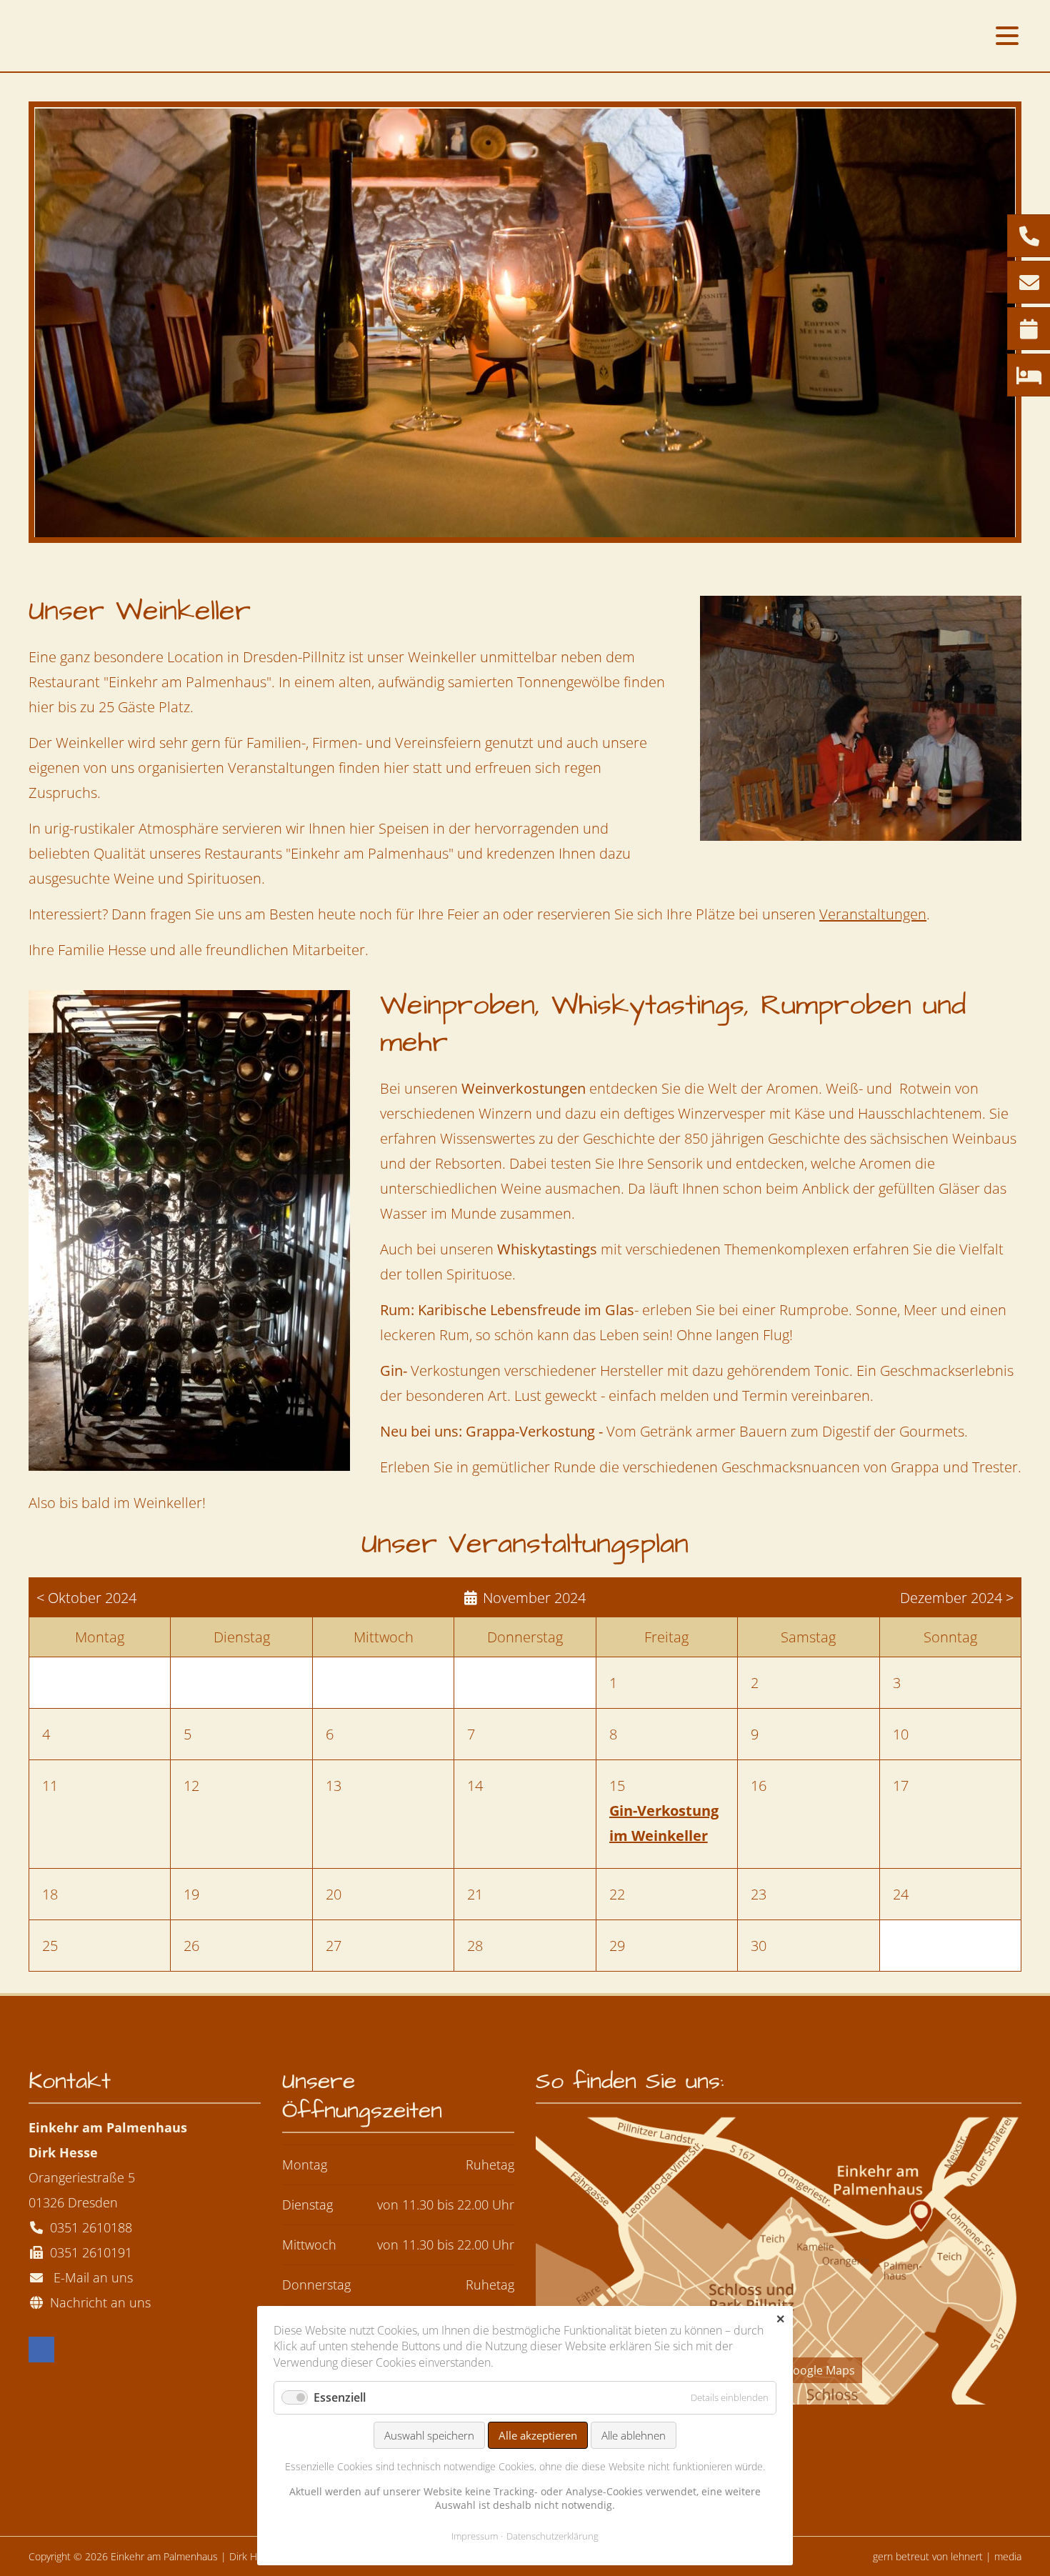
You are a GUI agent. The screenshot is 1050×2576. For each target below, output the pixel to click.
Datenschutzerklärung (552, 2536)
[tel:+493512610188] (1029, 236)
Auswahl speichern (429, 2435)
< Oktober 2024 (86, 1598)
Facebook (41, 2350)
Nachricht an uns (97, 2302)
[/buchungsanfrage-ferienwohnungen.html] (1029, 376)
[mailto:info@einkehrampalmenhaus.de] (1029, 283)
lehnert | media (986, 2556)
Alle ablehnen (634, 2435)
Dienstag (307, 2205)
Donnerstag (316, 2285)
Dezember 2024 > (957, 1598)
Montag (305, 2165)
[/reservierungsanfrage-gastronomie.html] (1029, 329)
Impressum (475, 2536)
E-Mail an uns (90, 2277)
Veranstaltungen (873, 914)
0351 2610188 (91, 2227)
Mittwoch (309, 2245)
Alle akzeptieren (538, 2435)
